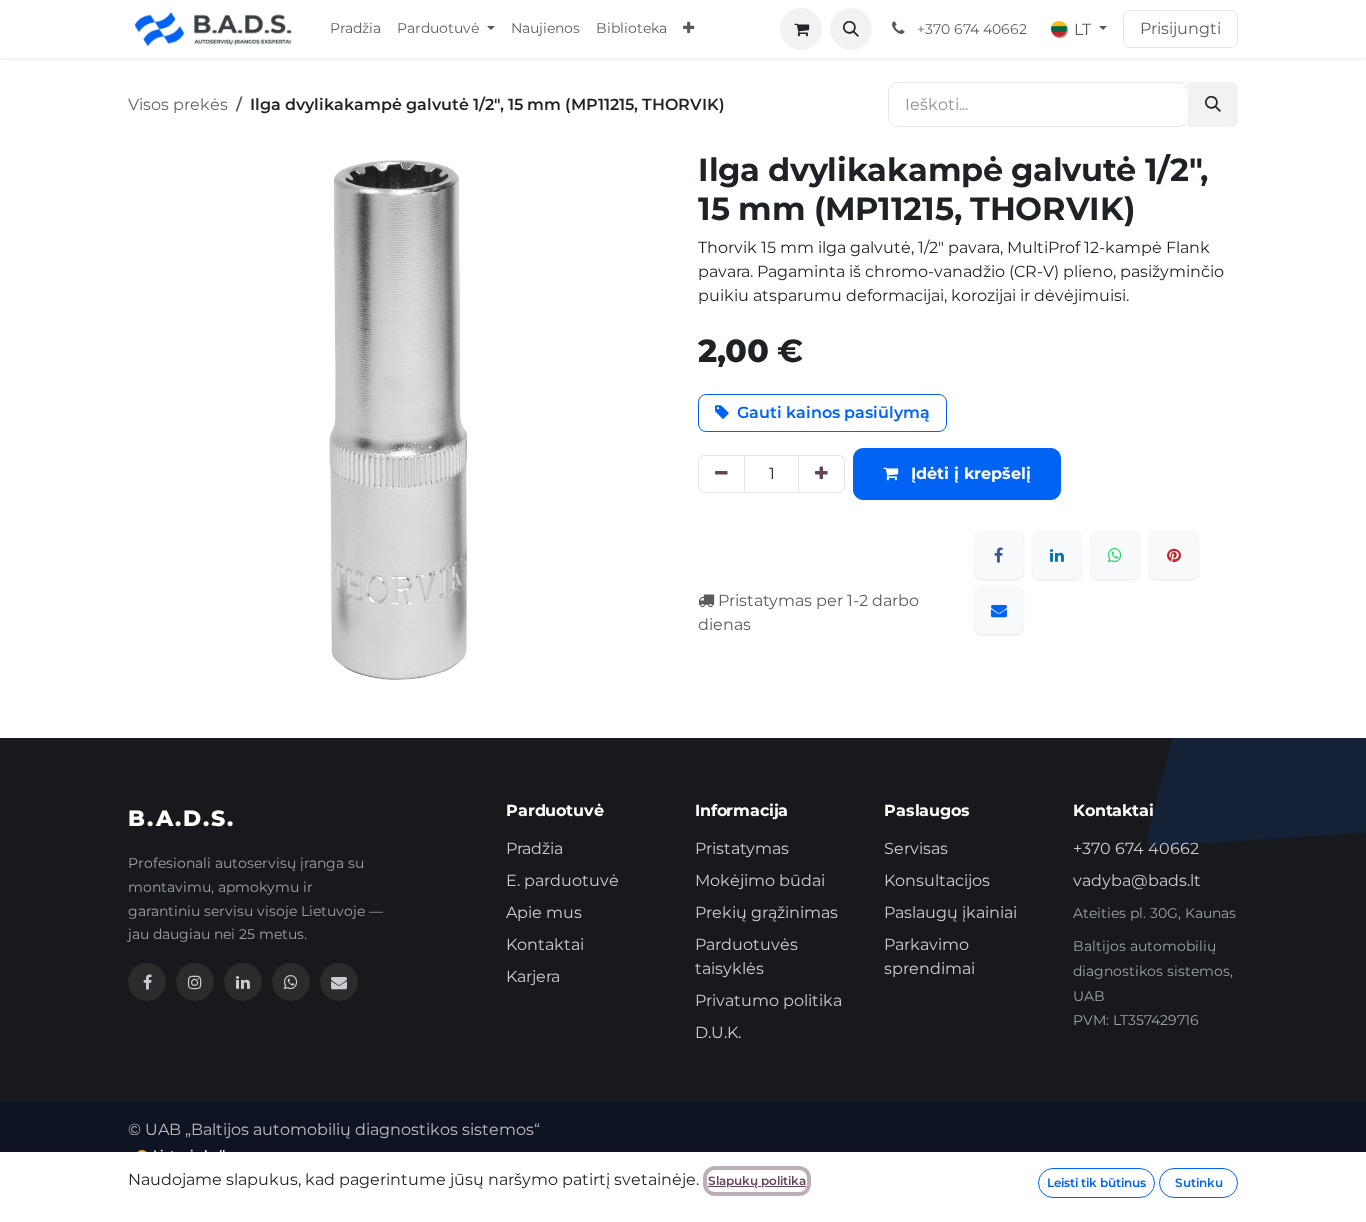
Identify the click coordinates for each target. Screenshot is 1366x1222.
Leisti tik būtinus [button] (1096, 1182)
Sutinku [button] (1199, 1182)
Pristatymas (742, 848)
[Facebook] (999, 555)
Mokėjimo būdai (760, 880)
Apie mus (544, 912)
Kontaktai (545, 944)
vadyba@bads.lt (1137, 880)
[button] (851, 29)
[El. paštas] (999, 610)
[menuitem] (355, 29)
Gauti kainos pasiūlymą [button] (833, 412)
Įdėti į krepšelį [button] (968, 473)
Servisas (916, 848)
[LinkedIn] (1057, 555)
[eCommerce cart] (801, 29)
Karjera (533, 976)
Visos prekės (178, 104)
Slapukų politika (757, 1180)
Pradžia (534, 848)
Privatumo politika (768, 1000)
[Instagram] (195, 982)
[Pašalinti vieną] (721, 474)
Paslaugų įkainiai (950, 912)
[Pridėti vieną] (821, 474)
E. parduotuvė (562, 880)
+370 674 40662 (1136, 848)
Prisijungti (1180, 28)
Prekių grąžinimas (766, 912)
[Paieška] (1213, 104)
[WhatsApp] (1115, 555)
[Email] (339, 982)
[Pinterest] (1174, 555)
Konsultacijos (937, 880)
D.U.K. (718, 1032)
